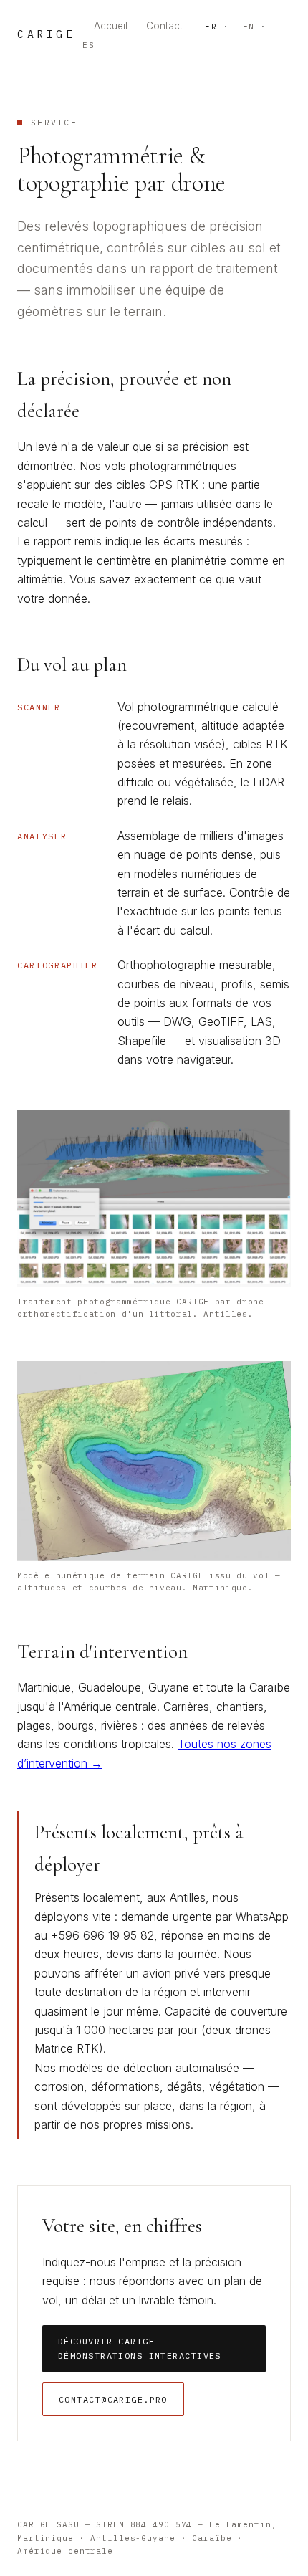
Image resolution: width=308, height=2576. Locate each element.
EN (249, 27)
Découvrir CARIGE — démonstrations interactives (140, 2348)
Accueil (111, 26)
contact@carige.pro (113, 2399)
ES (88, 45)
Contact (164, 26)
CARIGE (46, 34)
